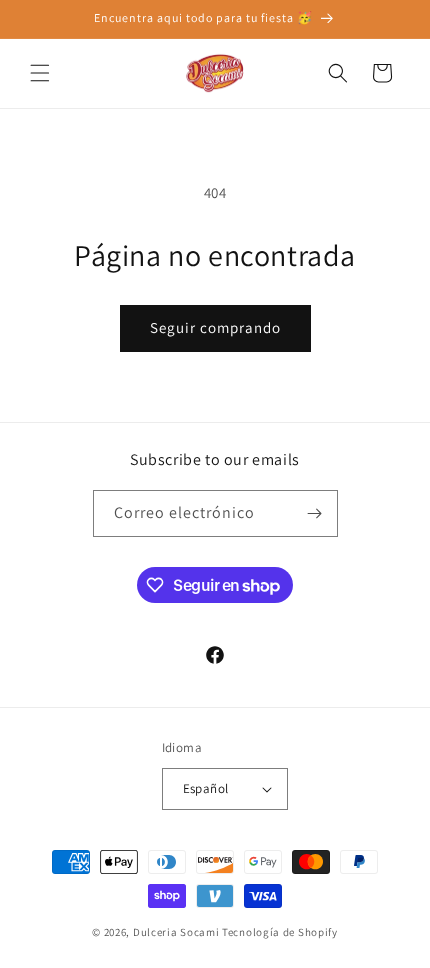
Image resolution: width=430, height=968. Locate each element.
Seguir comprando (215, 327)
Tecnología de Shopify (280, 932)
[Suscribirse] (315, 513)
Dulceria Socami (176, 932)
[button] (40, 73)
